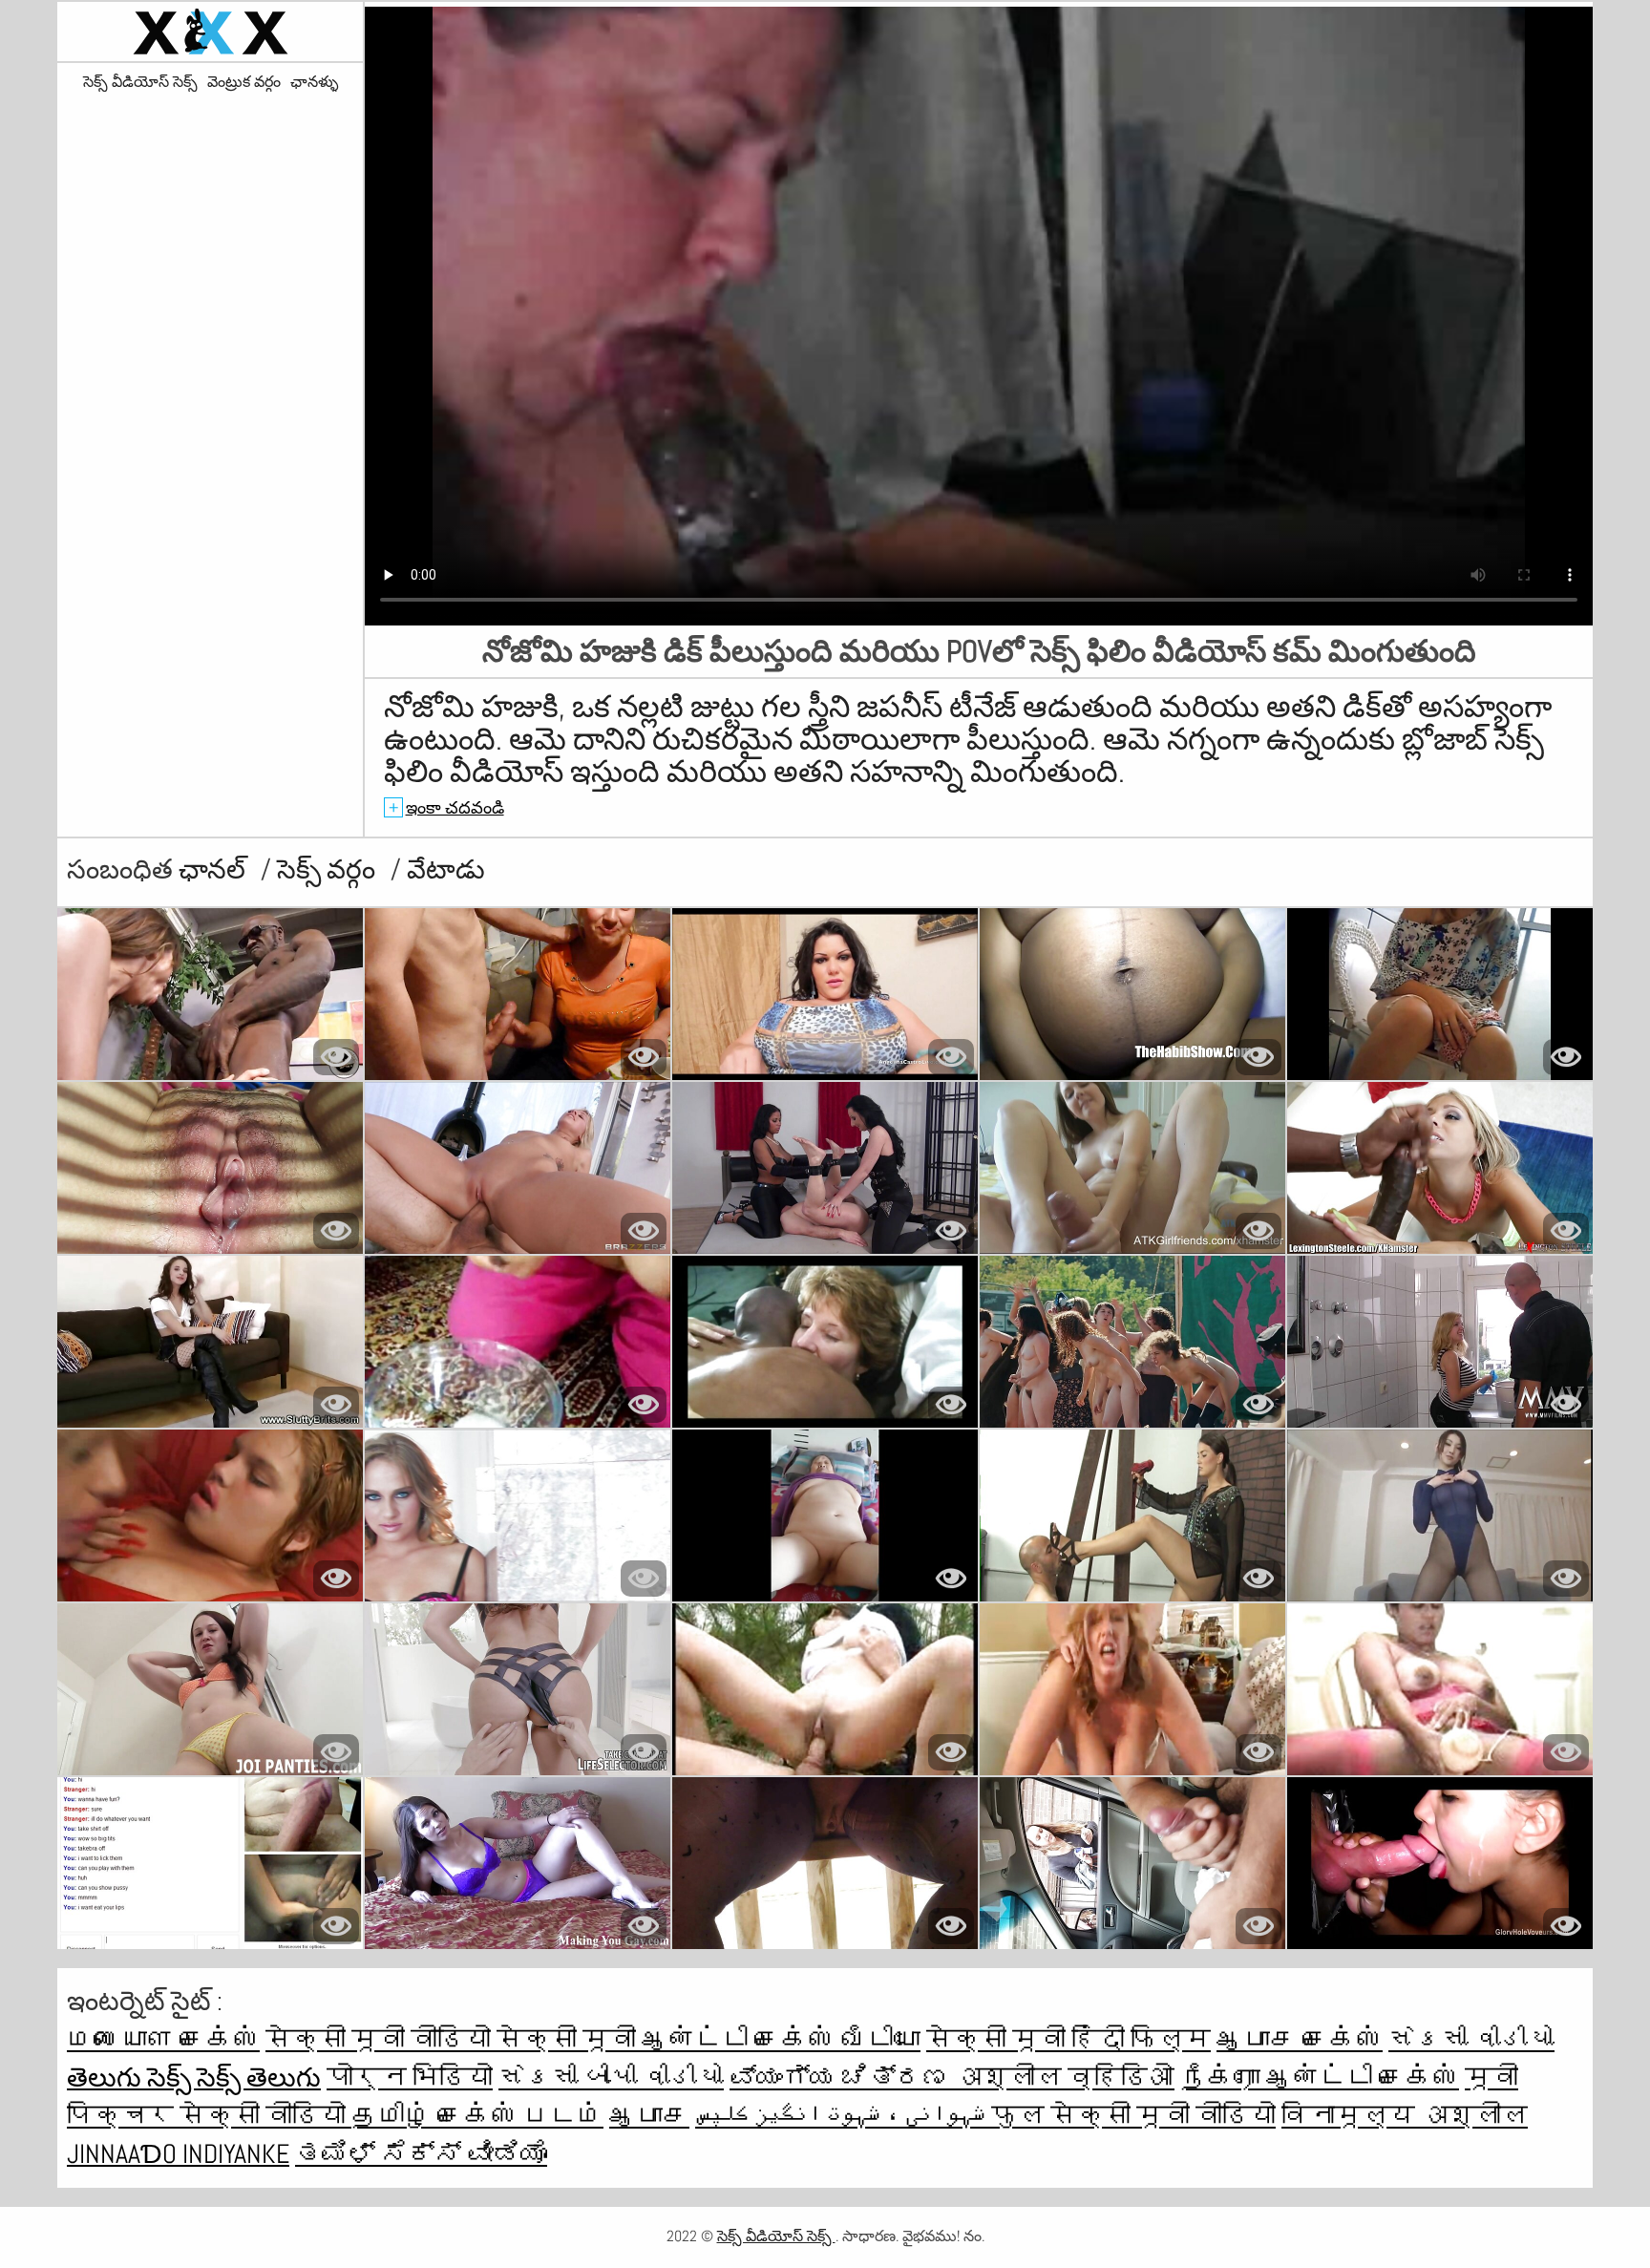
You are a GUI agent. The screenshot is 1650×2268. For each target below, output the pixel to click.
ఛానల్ (215, 869)
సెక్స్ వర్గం (329, 869)
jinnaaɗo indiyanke (178, 2154)
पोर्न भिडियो (410, 2077)
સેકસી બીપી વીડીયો (611, 2077)
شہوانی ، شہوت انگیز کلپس (843, 2116)
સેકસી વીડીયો (1471, 2039)
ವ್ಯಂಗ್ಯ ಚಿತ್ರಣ (842, 2077)
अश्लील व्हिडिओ (1065, 2077)
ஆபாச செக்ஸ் (1300, 2039)
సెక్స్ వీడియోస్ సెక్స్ (140, 82)
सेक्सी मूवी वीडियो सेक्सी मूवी (454, 2039)
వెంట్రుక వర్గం (244, 82)
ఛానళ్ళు (314, 82)
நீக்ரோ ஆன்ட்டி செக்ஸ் (1320, 2077)
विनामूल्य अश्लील (1405, 2116)
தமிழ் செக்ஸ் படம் (477, 2116)
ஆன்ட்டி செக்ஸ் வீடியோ (781, 2039)
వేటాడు (446, 869)
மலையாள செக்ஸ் (163, 2039)
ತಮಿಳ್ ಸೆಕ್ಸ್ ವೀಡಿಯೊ (421, 2154)
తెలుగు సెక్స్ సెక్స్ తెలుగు (194, 2077)
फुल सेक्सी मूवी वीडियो (1133, 2116)
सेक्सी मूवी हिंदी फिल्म (1068, 2039)
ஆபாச (649, 2116)
